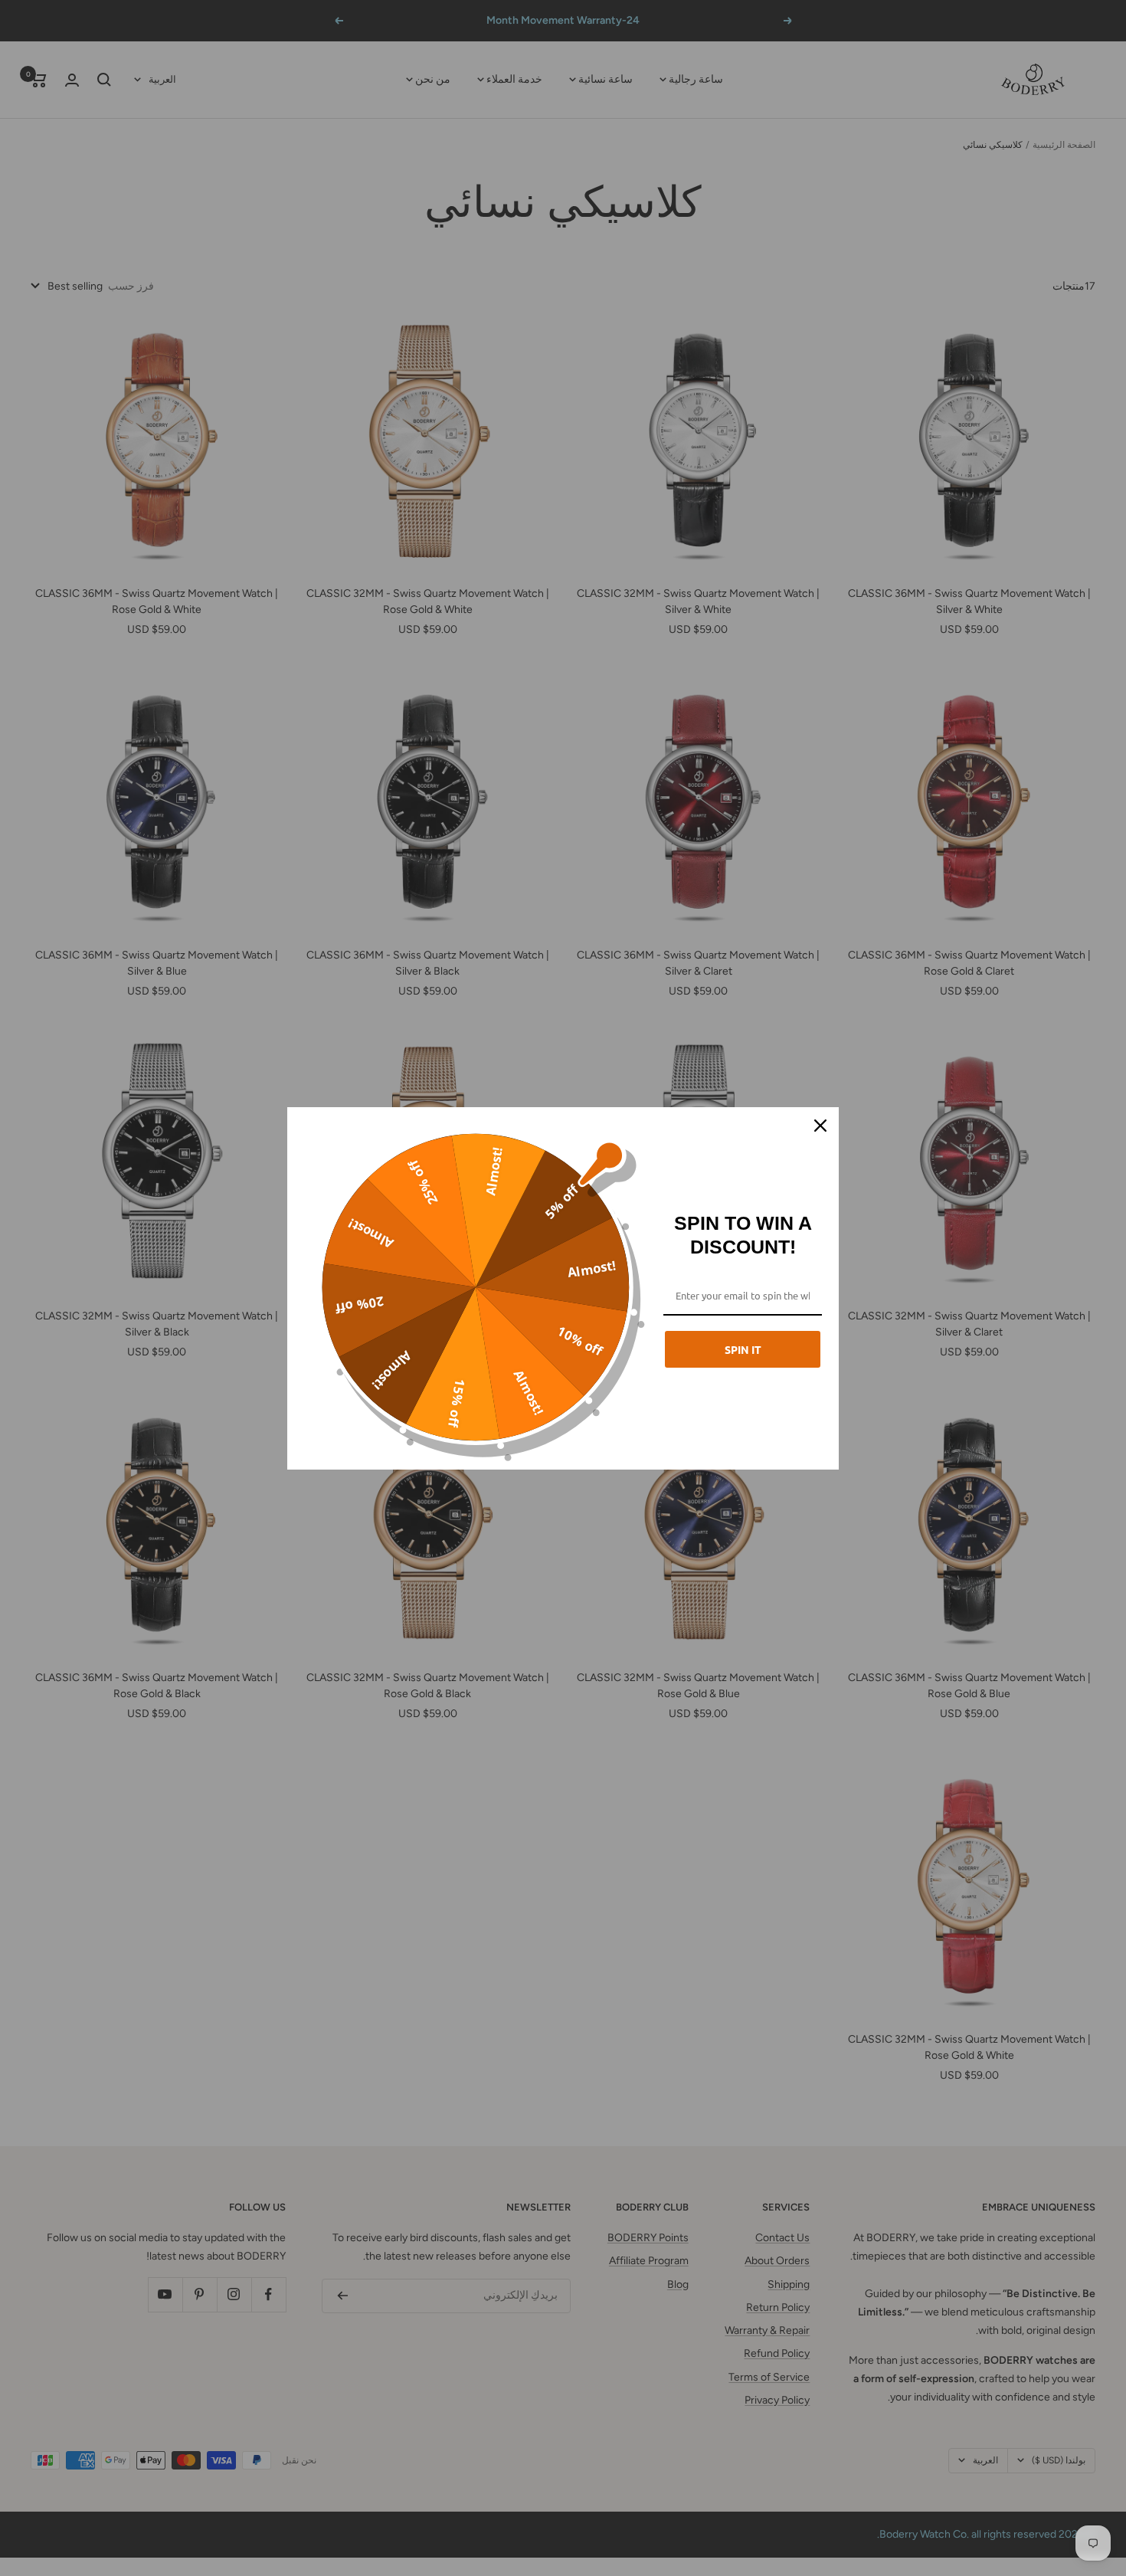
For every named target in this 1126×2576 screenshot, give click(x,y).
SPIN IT (743, 1349)
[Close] (820, 1126)
